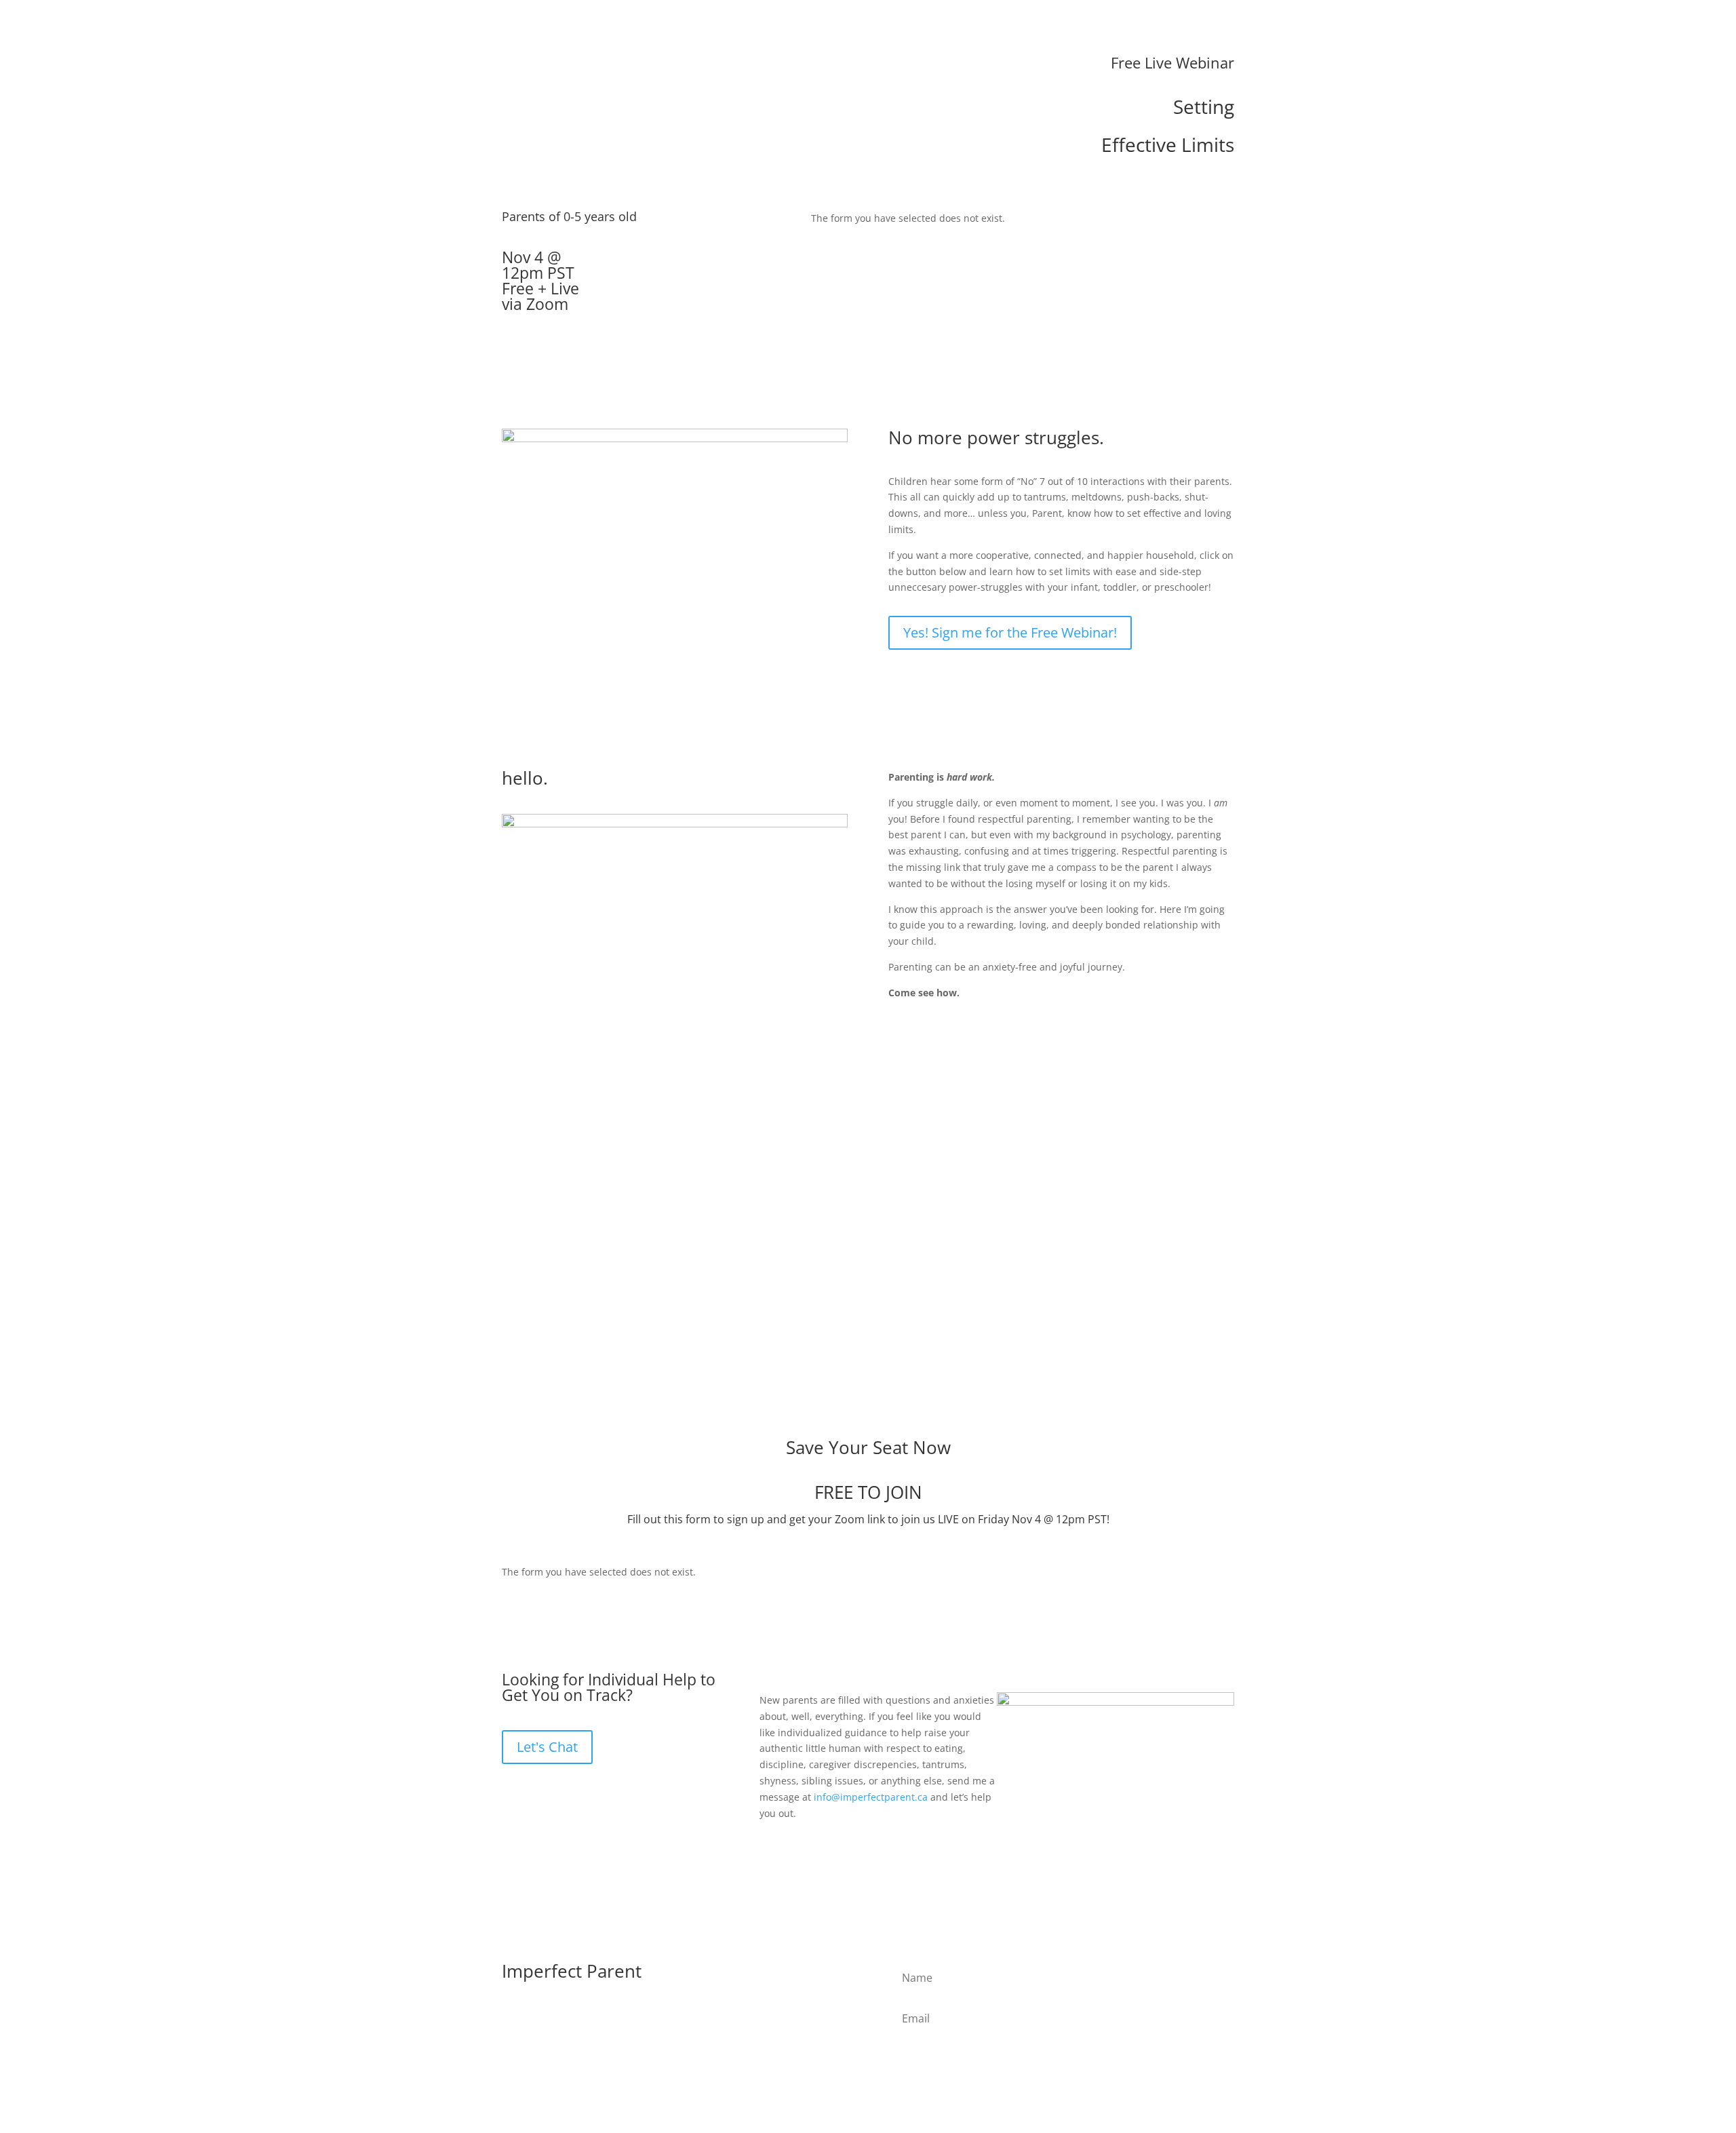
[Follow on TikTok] (567, 2018)
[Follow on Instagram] (540, 2018)
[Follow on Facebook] (513, 2018)
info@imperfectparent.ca (871, 1797)
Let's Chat (547, 1747)
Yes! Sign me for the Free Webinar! (1010, 632)
